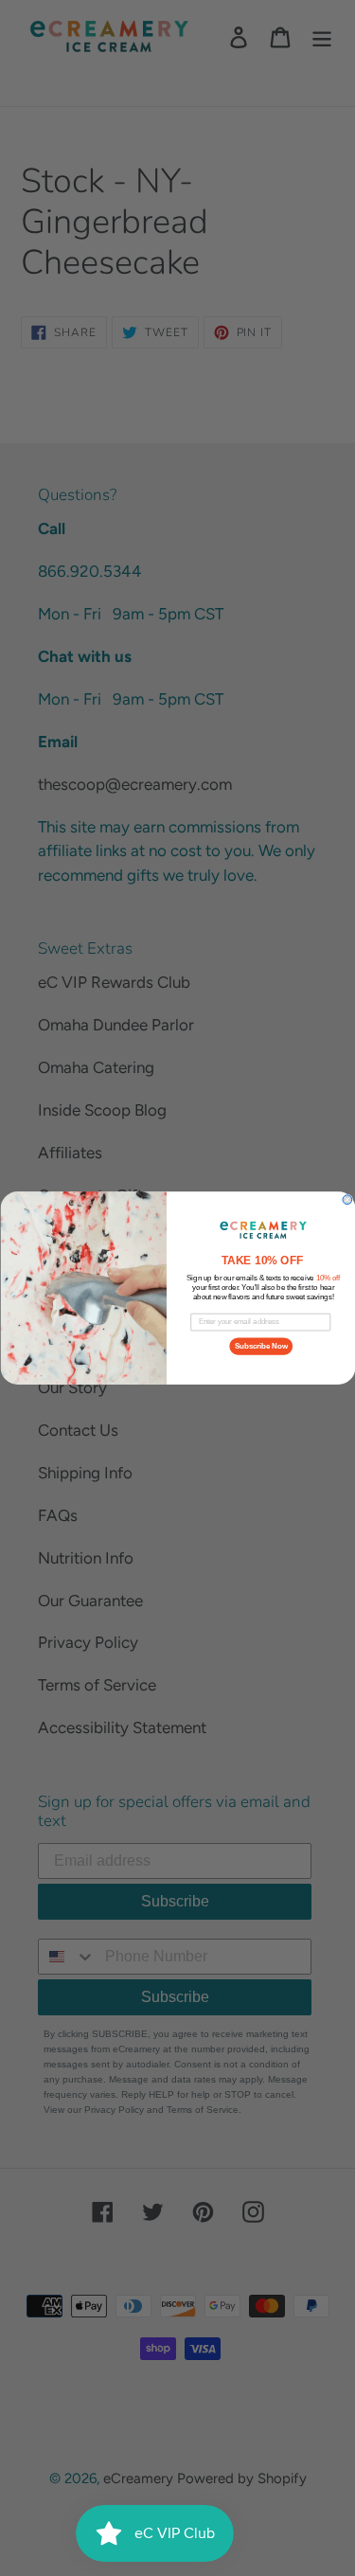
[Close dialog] (347, 1200)
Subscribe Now (260, 1346)
